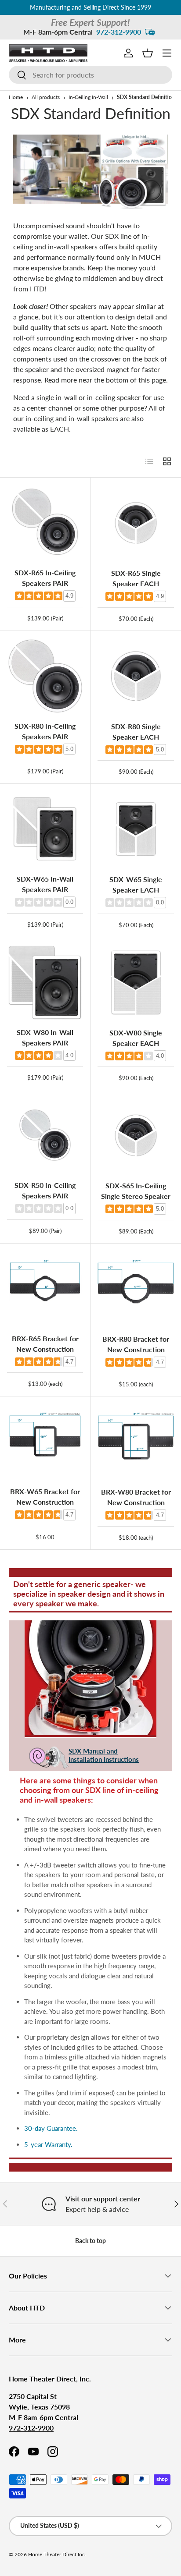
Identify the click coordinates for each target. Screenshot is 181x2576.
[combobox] (90, 75)
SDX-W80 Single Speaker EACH (136, 1038)
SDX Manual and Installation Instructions (104, 1755)
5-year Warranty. (48, 2144)
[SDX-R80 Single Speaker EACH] (136, 676)
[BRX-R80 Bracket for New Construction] (136, 1289)
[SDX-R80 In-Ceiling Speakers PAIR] (45, 676)
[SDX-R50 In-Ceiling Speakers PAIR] (45, 1135)
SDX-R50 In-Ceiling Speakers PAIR (45, 1190)
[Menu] (167, 53)
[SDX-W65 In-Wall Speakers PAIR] (45, 829)
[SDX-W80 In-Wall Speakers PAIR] (45, 982)
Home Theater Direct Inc (56, 2554)
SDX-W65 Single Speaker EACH (136, 884)
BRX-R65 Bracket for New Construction (45, 1344)
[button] (148, 53)
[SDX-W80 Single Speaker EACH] (136, 982)
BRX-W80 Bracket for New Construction (136, 1497)
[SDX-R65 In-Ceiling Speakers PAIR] (45, 523)
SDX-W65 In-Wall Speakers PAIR (45, 884)
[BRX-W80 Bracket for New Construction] (136, 1442)
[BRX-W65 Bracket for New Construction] (45, 1441)
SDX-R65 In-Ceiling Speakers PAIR (45, 578)
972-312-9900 (119, 32)
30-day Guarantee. (51, 2128)
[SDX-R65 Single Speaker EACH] (136, 523)
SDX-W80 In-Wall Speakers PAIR (45, 1037)
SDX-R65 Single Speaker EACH (136, 578)
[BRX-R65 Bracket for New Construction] (45, 1288)
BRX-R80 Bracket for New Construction (136, 1344)
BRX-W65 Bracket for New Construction (45, 1497)
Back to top (90, 2241)
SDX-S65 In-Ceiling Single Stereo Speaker (136, 1191)
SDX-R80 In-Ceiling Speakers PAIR (45, 731)
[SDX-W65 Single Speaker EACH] (136, 829)
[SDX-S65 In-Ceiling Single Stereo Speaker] (136, 1135)
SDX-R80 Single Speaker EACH (136, 732)
